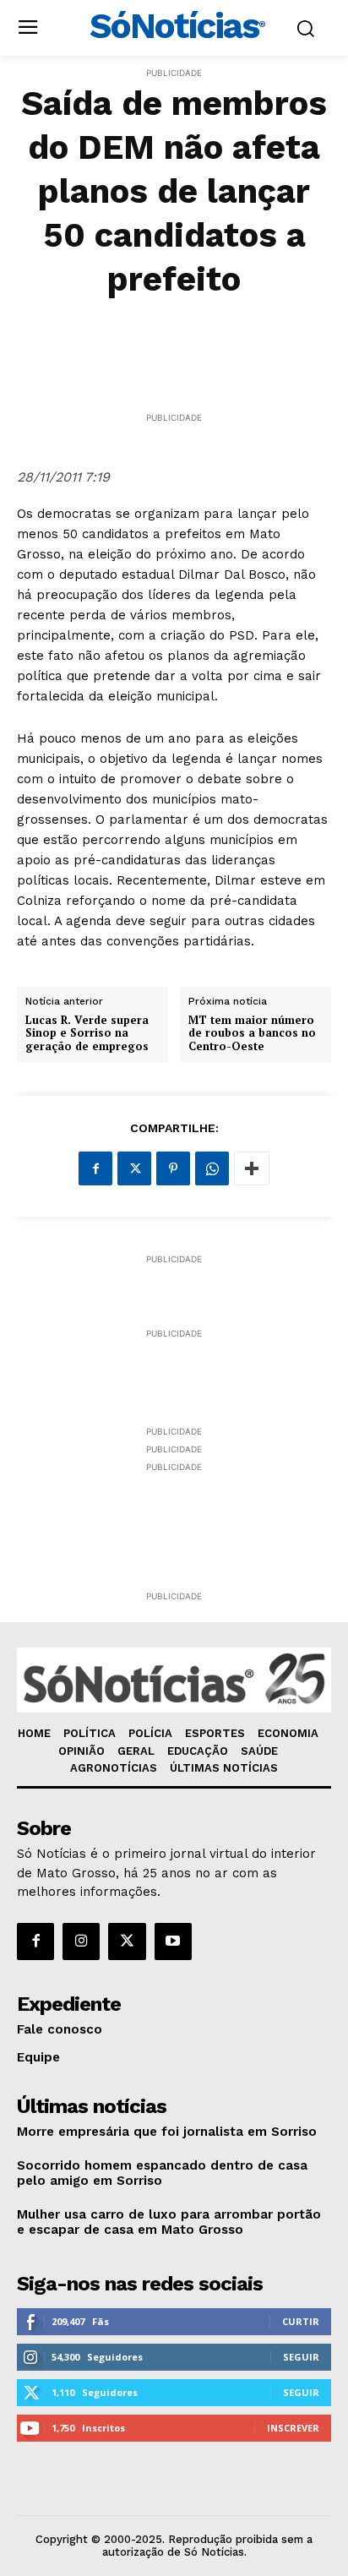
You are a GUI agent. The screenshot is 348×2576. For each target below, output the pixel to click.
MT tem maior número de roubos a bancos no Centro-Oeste (252, 1034)
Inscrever (293, 2428)
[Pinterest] (173, 1168)
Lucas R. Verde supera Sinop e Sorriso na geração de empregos (87, 1034)
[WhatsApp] (212, 1168)
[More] (252, 1168)
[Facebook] (95, 1168)
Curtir (301, 2321)
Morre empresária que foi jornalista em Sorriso (167, 2132)
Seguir (301, 2357)
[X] (134, 1168)
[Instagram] (81, 1942)
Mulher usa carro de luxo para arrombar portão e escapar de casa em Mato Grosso (169, 2222)
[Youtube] (173, 1942)
